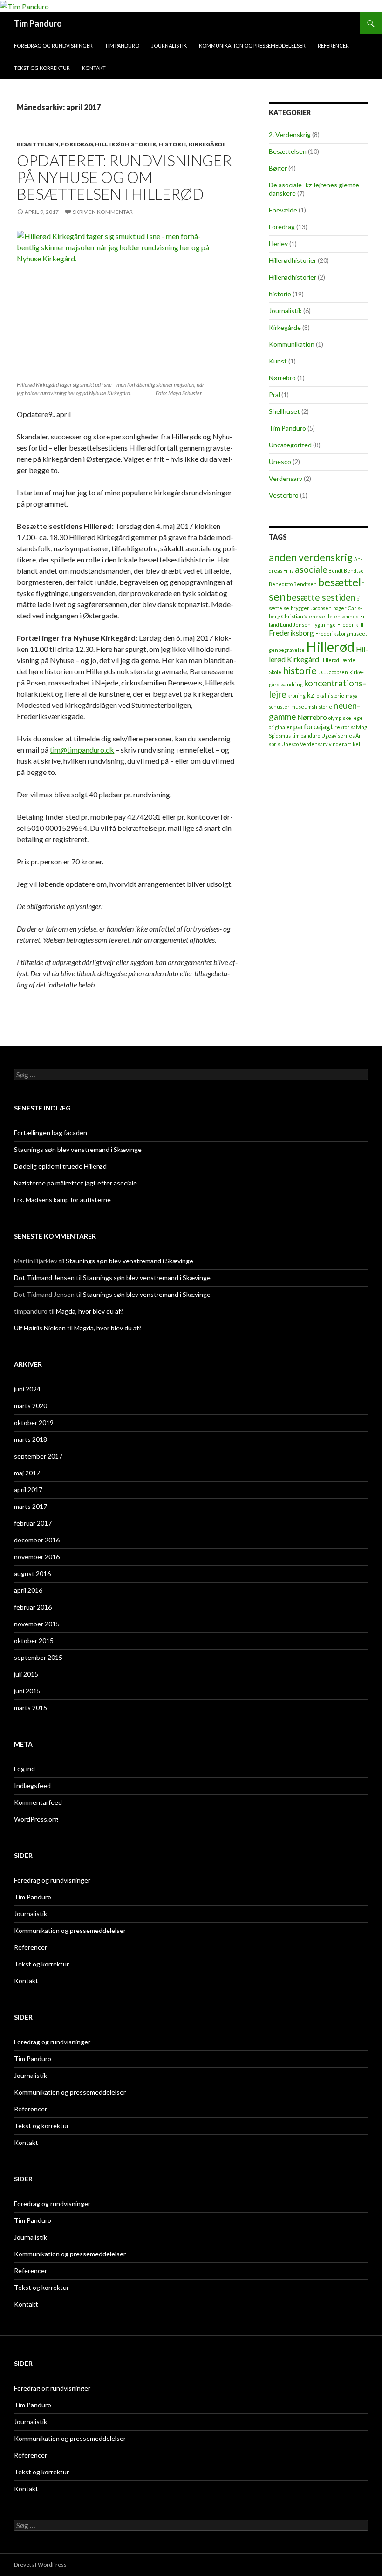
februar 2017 (33, 1523)
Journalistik (169, 45)
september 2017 (38, 1456)
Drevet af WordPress (40, 2565)
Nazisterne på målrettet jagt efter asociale (75, 1183)
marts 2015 (31, 1708)
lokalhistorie (330, 695)
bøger (340, 608)
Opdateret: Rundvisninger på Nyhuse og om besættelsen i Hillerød (124, 177)
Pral (274, 394)
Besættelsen (38, 144)
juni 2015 (27, 1691)
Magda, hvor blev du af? (90, 1311)
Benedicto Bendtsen (293, 584)
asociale (311, 569)
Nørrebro (282, 378)
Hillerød (330, 647)
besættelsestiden (321, 597)
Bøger (278, 168)
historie (172, 144)
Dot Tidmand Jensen (44, 1278)
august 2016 (32, 1573)
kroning (297, 695)
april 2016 (28, 1590)
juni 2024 (27, 1389)
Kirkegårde (207, 144)
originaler (280, 727)
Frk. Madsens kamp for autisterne (62, 1200)
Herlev (278, 243)
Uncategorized (290, 445)
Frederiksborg (291, 633)
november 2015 (37, 1624)
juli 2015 (26, 1674)
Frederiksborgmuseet (341, 634)
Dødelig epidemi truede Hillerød (60, 1166)
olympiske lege (346, 718)
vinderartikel (344, 744)
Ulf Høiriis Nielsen (40, 1328)
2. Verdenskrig (290, 134)
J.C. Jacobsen (333, 672)
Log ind (24, 1769)
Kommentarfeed (38, 1802)
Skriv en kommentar (103, 212)
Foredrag (77, 144)
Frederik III (350, 625)
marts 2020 (31, 1406)
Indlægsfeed (32, 1785)
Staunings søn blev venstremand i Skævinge (78, 1149)
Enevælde (283, 210)
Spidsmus (280, 736)
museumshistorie (312, 707)
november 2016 (37, 1557)
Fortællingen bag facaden (51, 1133)
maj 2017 (27, 1473)
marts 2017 (31, 1506)
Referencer (333, 45)
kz (310, 695)
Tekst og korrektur (42, 68)
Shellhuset (284, 411)
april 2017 (28, 1490)
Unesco (280, 462)
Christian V (294, 616)
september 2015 (38, 1657)
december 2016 (37, 1540)
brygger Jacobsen (311, 608)
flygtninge (324, 625)
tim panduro (306, 736)
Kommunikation (292, 344)
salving (359, 727)
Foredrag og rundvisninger (53, 45)
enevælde (321, 616)
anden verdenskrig (311, 557)
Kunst (278, 361)
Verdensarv (286, 478)
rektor (342, 727)
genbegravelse (287, 650)
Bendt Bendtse (346, 571)
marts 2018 (31, 1439)
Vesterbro (284, 495)
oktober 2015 (34, 1641)
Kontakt (94, 68)
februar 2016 (33, 1607)
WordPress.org (36, 1819)
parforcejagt (313, 726)
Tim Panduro (38, 23)
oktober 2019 (34, 1422)
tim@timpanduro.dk (82, 750)
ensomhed (346, 616)
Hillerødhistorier (126, 144)
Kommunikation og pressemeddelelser (252, 45)
